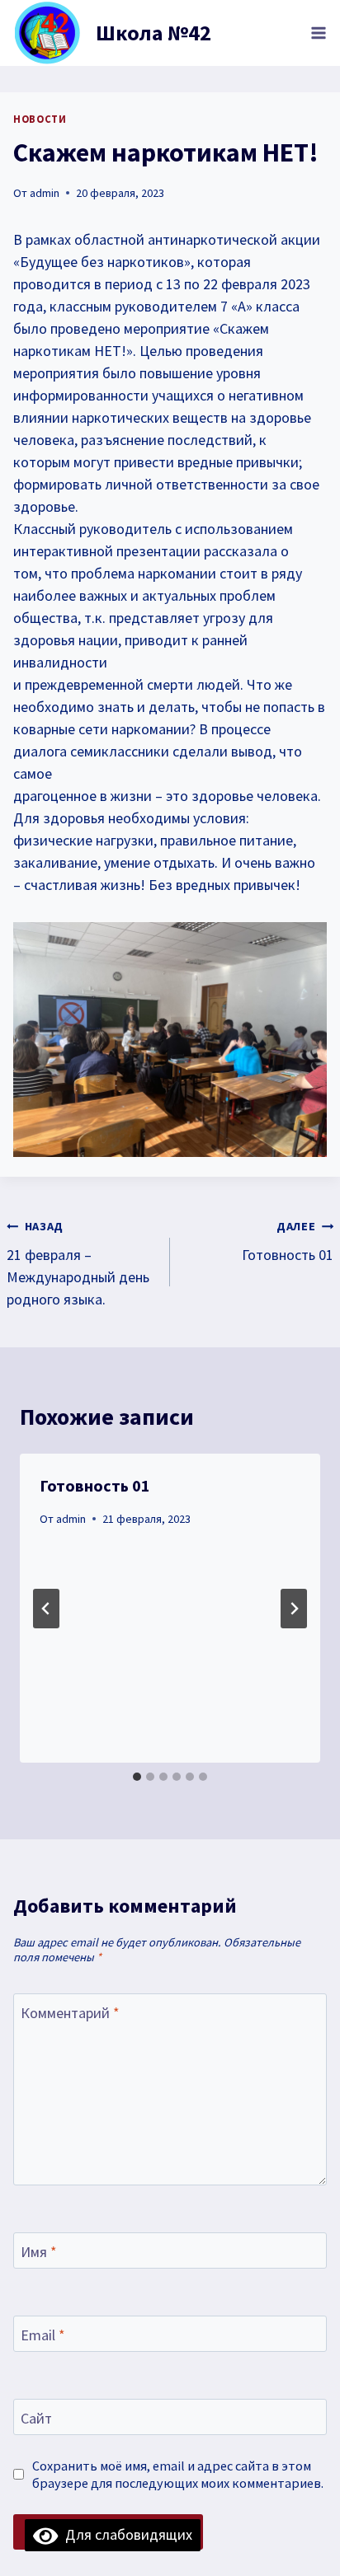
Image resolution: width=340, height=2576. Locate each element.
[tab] (137, 1777)
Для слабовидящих (125, 2534)
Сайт (36, 2418)
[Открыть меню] (318, 33)
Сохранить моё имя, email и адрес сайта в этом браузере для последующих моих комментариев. (178, 2474)
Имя (39, 2252)
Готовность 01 (288, 1241)
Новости (40, 119)
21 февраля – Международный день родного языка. (78, 1264)
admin (45, 193)
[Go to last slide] (46, 1609)
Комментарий (70, 2013)
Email (43, 2335)
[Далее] (294, 1609)
